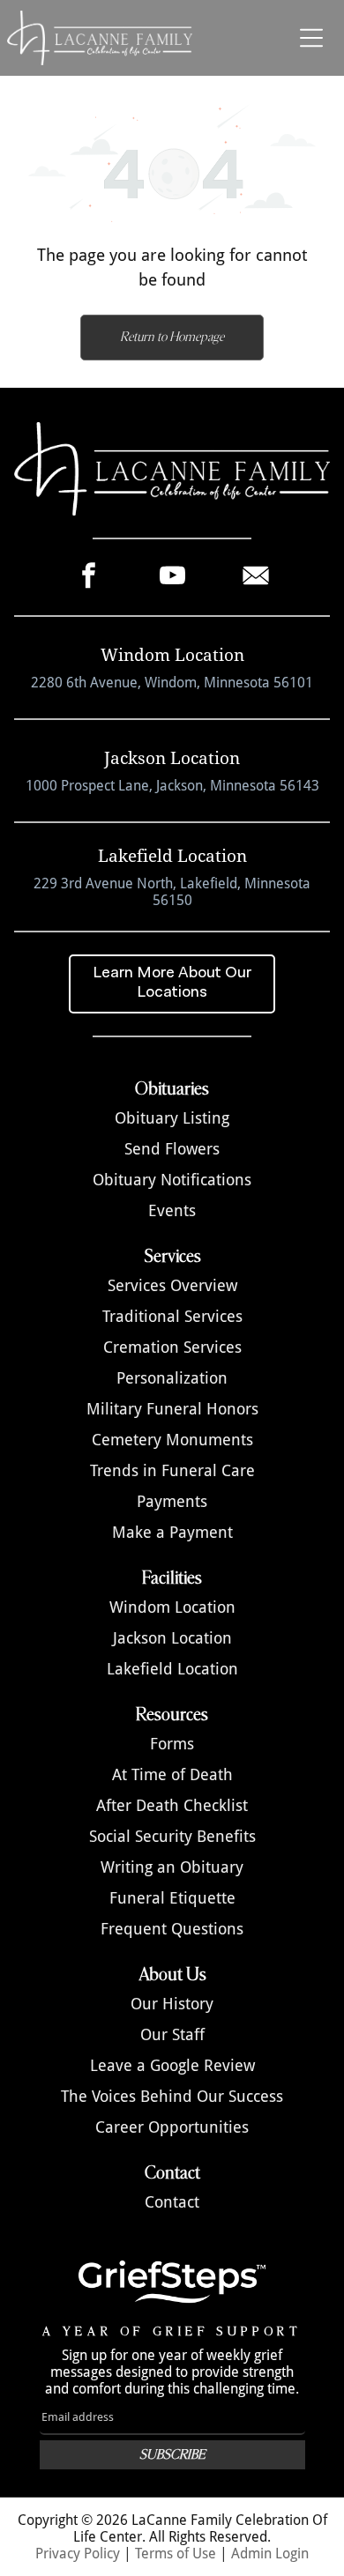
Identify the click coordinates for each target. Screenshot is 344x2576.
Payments (172, 1501)
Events (172, 1210)
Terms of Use (176, 2554)
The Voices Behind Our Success (172, 2096)
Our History (172, 2004)
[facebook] (89, 577)
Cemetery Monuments (172, 1440)
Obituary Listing (172, 1118)
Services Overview (172, 1285)
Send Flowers (172, 1149)
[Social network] (256, 577)
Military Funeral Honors (172, 1409)
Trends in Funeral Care (172, 1470)
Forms (172, 1744)
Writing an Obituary (172, 1867)
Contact (172, 2202)
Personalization (172, 1378)
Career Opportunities (172, 2127)
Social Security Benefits (172, 1836)
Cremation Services (172, 1347)
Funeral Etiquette (172, 1898)
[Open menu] (311, 38)
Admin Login (270, 2554)
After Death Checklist (172, 1805)
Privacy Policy (78, 2554)
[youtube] (172, 577)
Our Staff (172, 2034)
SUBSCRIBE (172, 2455)
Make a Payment (172, 1532)
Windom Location (172, 1607)
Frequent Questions (172, 1929)
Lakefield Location (172, 1669)
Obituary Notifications (172, 1180)
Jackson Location (172, 1638)
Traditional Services (172, 1316)
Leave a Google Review (172, 2065)
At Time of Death (172, 1774)
